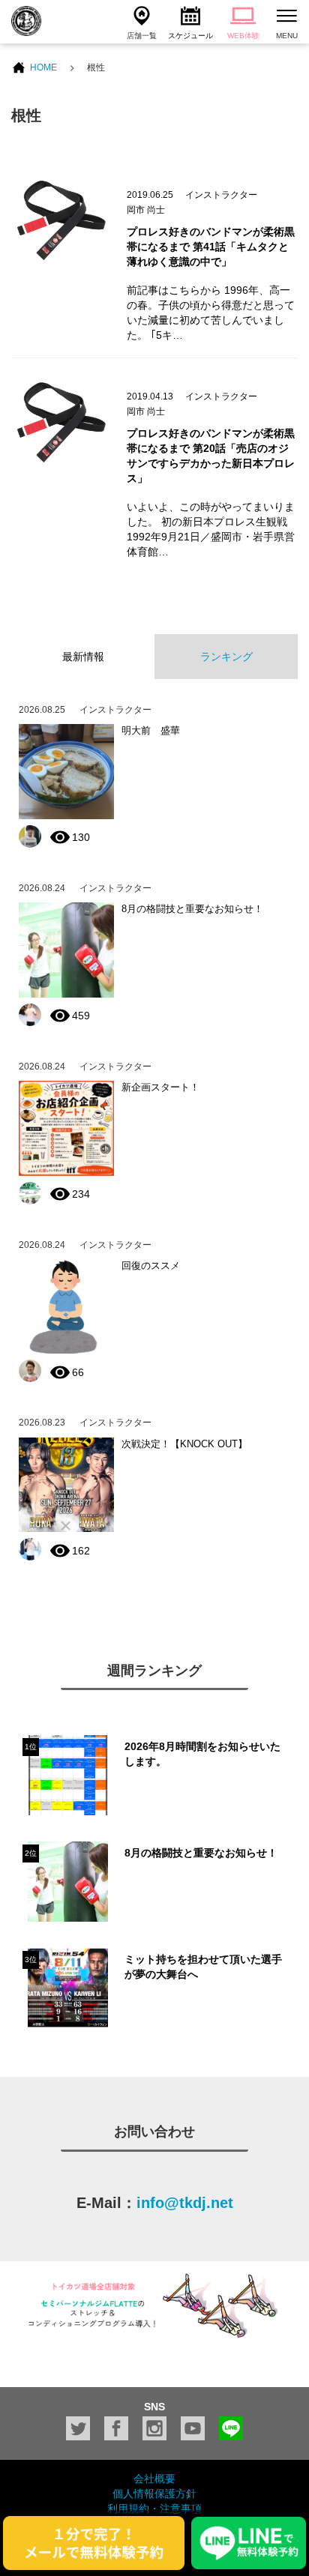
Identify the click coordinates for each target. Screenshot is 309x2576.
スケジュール (190, 36)
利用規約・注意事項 (154, 2509)
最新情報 (83, 657)
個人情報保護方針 (154, 2494)
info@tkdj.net (185, 2203)
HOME (43, 67)
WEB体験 (243, 36)
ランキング (226, 657)
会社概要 (154, 2479)
